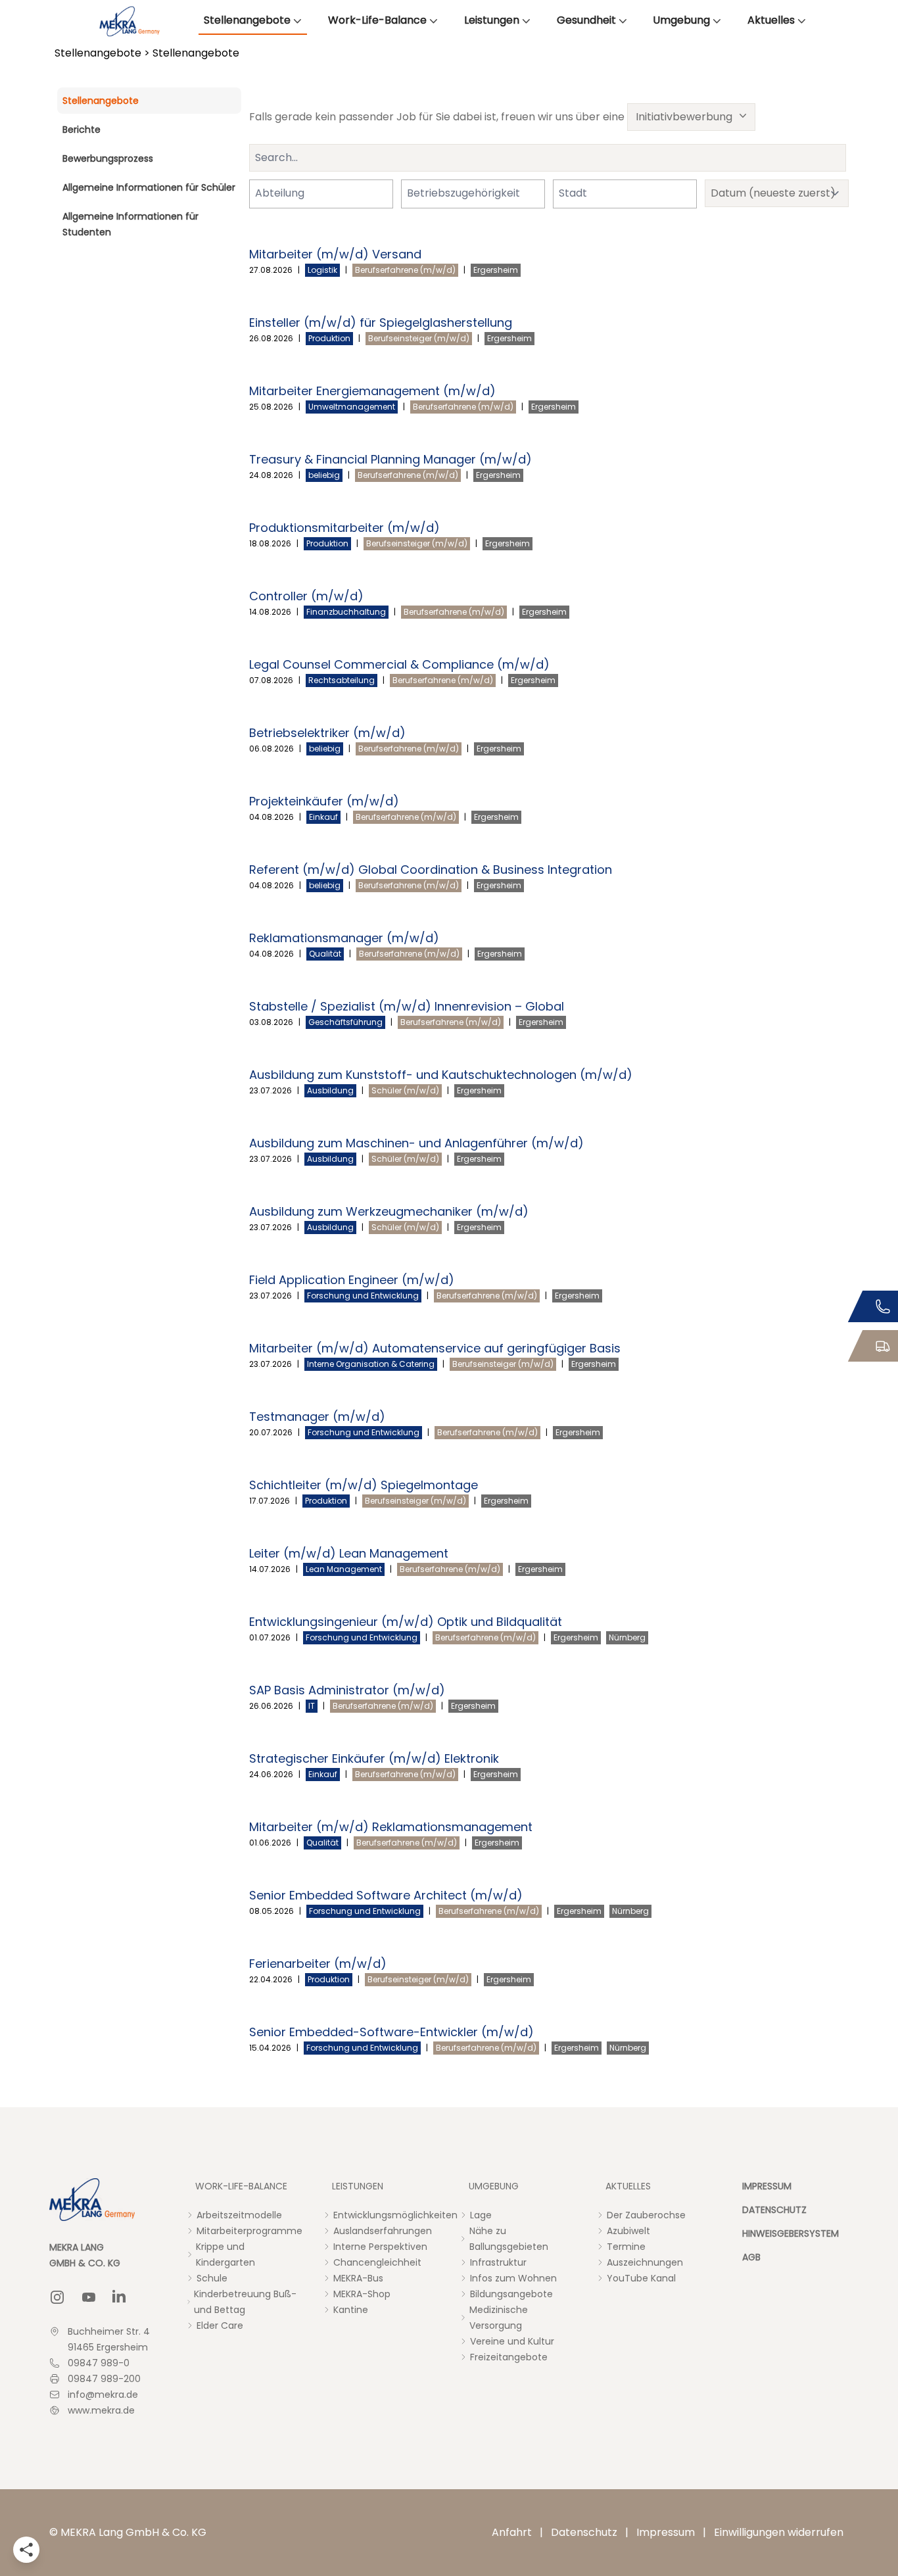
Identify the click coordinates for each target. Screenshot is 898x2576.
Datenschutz (584, 2532)
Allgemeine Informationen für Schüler (149, 187)
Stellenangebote (247, 20)
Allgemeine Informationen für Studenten (130, 224)
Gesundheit (586, 20)
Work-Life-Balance (377, 20)
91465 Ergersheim (108, 2347)
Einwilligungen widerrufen (779, 2532)
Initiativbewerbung (684, 117)
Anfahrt (512, 2532)
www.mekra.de (101, 2410)
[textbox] (288, 193)
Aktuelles (771, 20)
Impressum (666, 2532)
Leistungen (492, 20)
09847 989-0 (99, 2363)
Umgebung (681, 20)
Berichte (82, 130)
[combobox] (321, 194)
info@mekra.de (103, 2395)
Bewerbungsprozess (108, 158)
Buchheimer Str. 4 (109, 2331)
